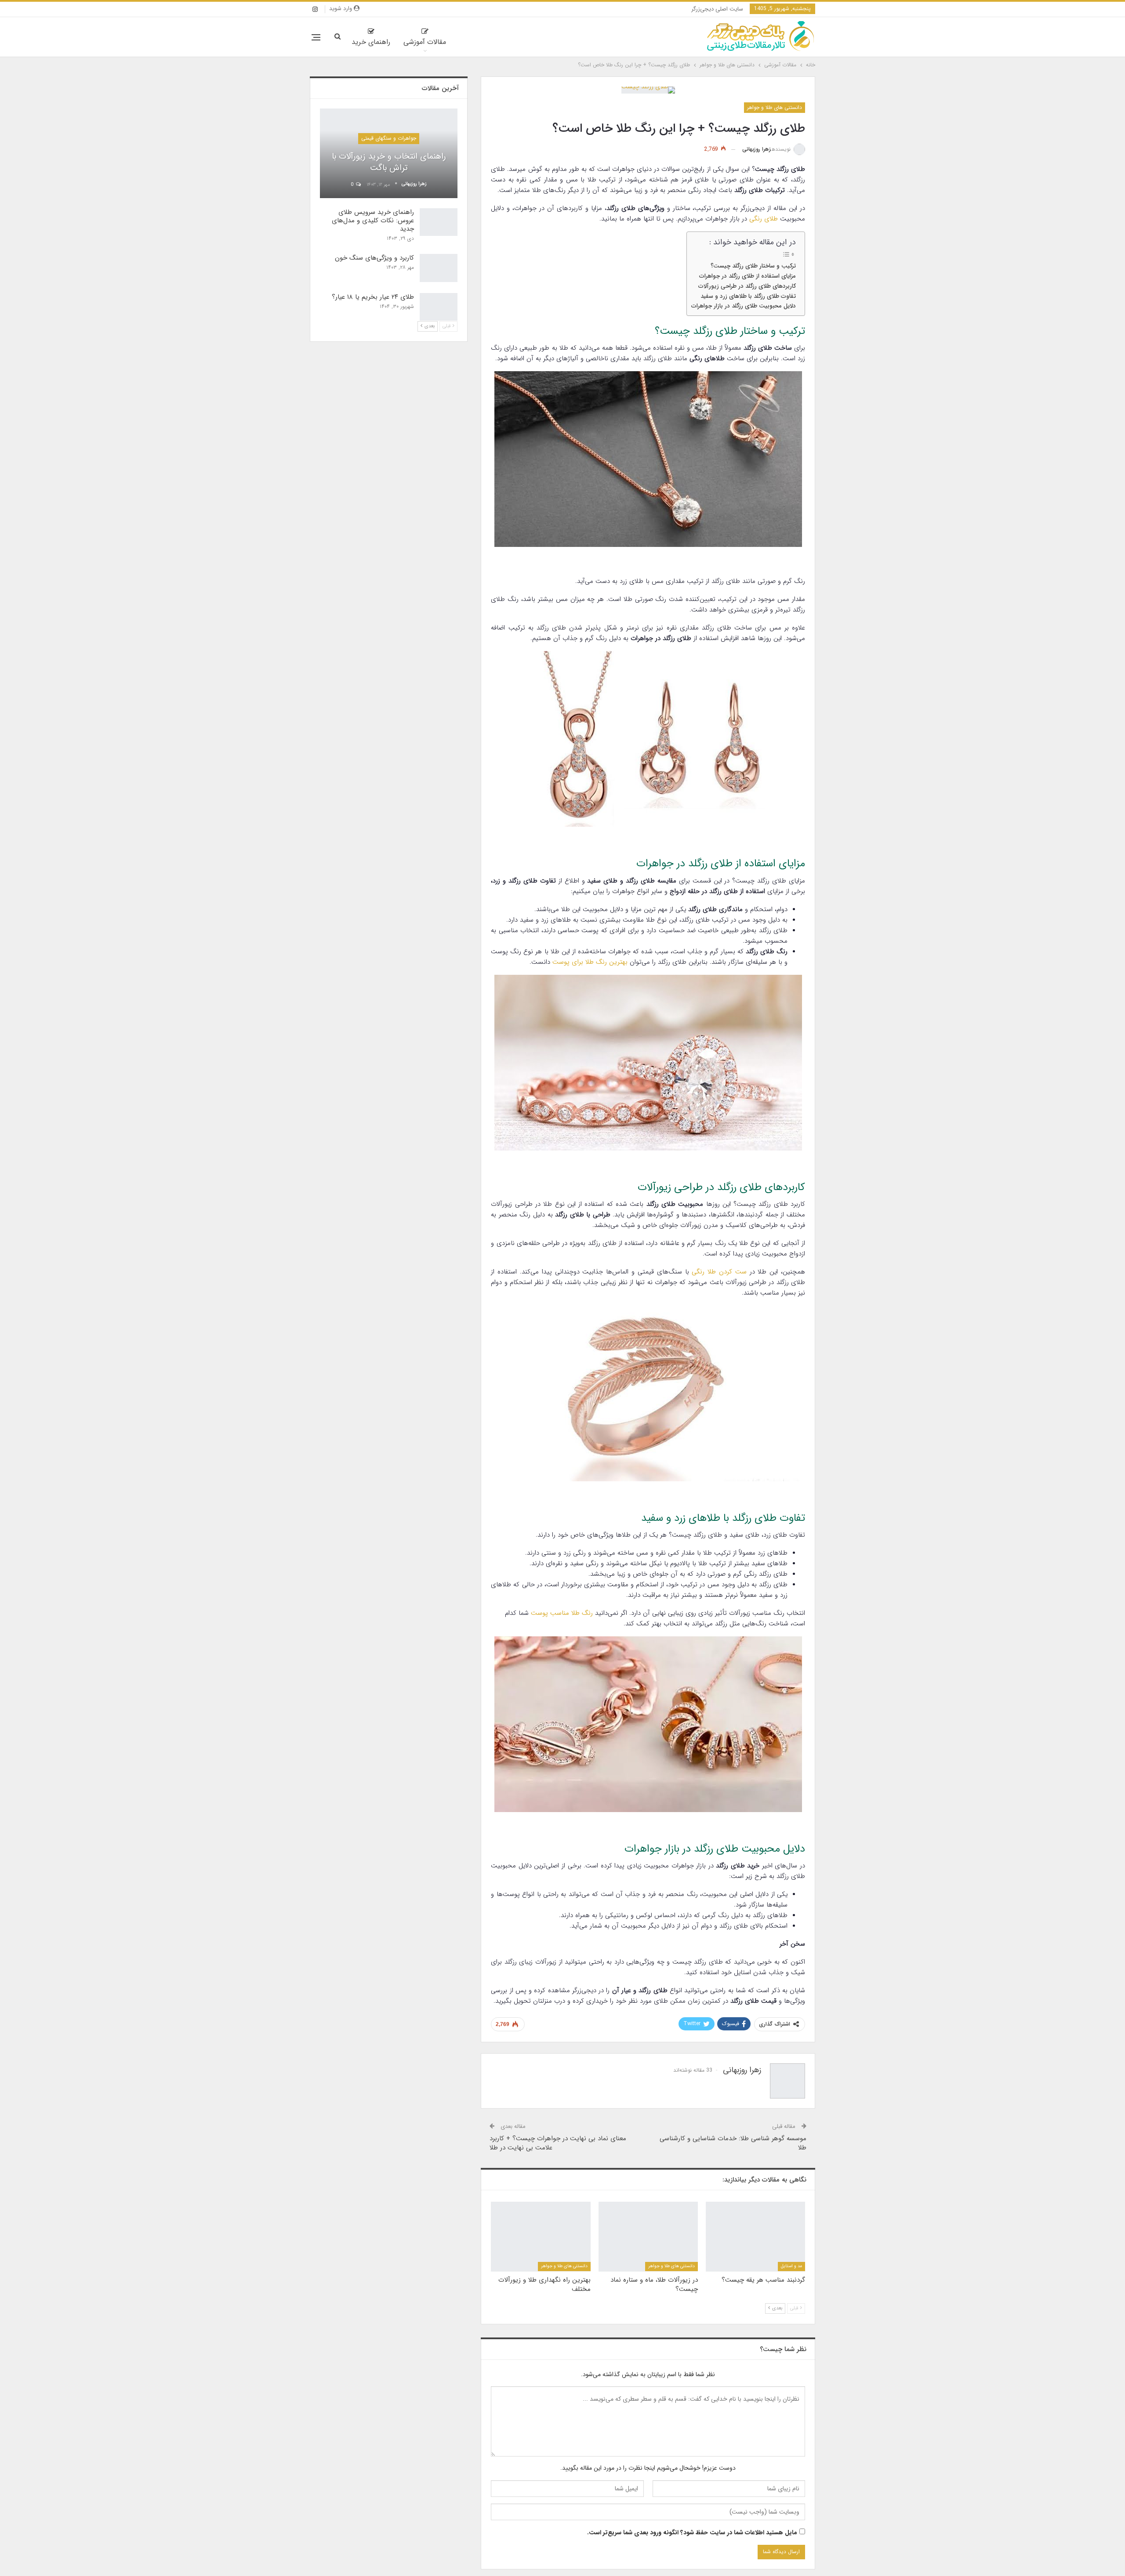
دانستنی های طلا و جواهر (775, 107)
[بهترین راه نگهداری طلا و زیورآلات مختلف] (541, 2236)
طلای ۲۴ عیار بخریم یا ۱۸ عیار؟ (373, 297)
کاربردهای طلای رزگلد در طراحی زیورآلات (747, 286)
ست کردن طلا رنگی (719, 1272)
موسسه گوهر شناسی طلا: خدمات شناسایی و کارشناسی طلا (733, 2143)
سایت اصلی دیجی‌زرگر (717, 9)
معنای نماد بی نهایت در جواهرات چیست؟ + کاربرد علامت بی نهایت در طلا (558, 2143)
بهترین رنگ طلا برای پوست (590, 962)
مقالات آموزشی (425, 42)
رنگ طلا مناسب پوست (562, 1613)
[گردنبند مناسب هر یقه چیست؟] (755, 2236)
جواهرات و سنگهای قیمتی (389, 138)
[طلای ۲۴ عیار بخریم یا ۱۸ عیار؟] (439, 307)
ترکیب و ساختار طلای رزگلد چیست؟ (753, 266)
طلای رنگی (764, 219)
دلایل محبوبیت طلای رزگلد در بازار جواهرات (744, 306)
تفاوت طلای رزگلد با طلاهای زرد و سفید (748, 296)
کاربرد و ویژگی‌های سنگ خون (374, 258)
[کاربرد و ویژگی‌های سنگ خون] (439, 268)
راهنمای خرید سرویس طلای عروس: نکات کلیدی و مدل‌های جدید (373, 221)
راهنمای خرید (371, 42)
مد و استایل (791, 2267)
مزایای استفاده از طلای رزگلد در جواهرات (748, 276)
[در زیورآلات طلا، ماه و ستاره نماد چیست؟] (648, 2236)
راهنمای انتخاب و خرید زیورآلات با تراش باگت (389, 162)
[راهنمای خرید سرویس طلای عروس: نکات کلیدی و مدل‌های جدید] (439, 222)
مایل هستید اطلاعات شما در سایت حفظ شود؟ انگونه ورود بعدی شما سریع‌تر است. (692, 2533)
